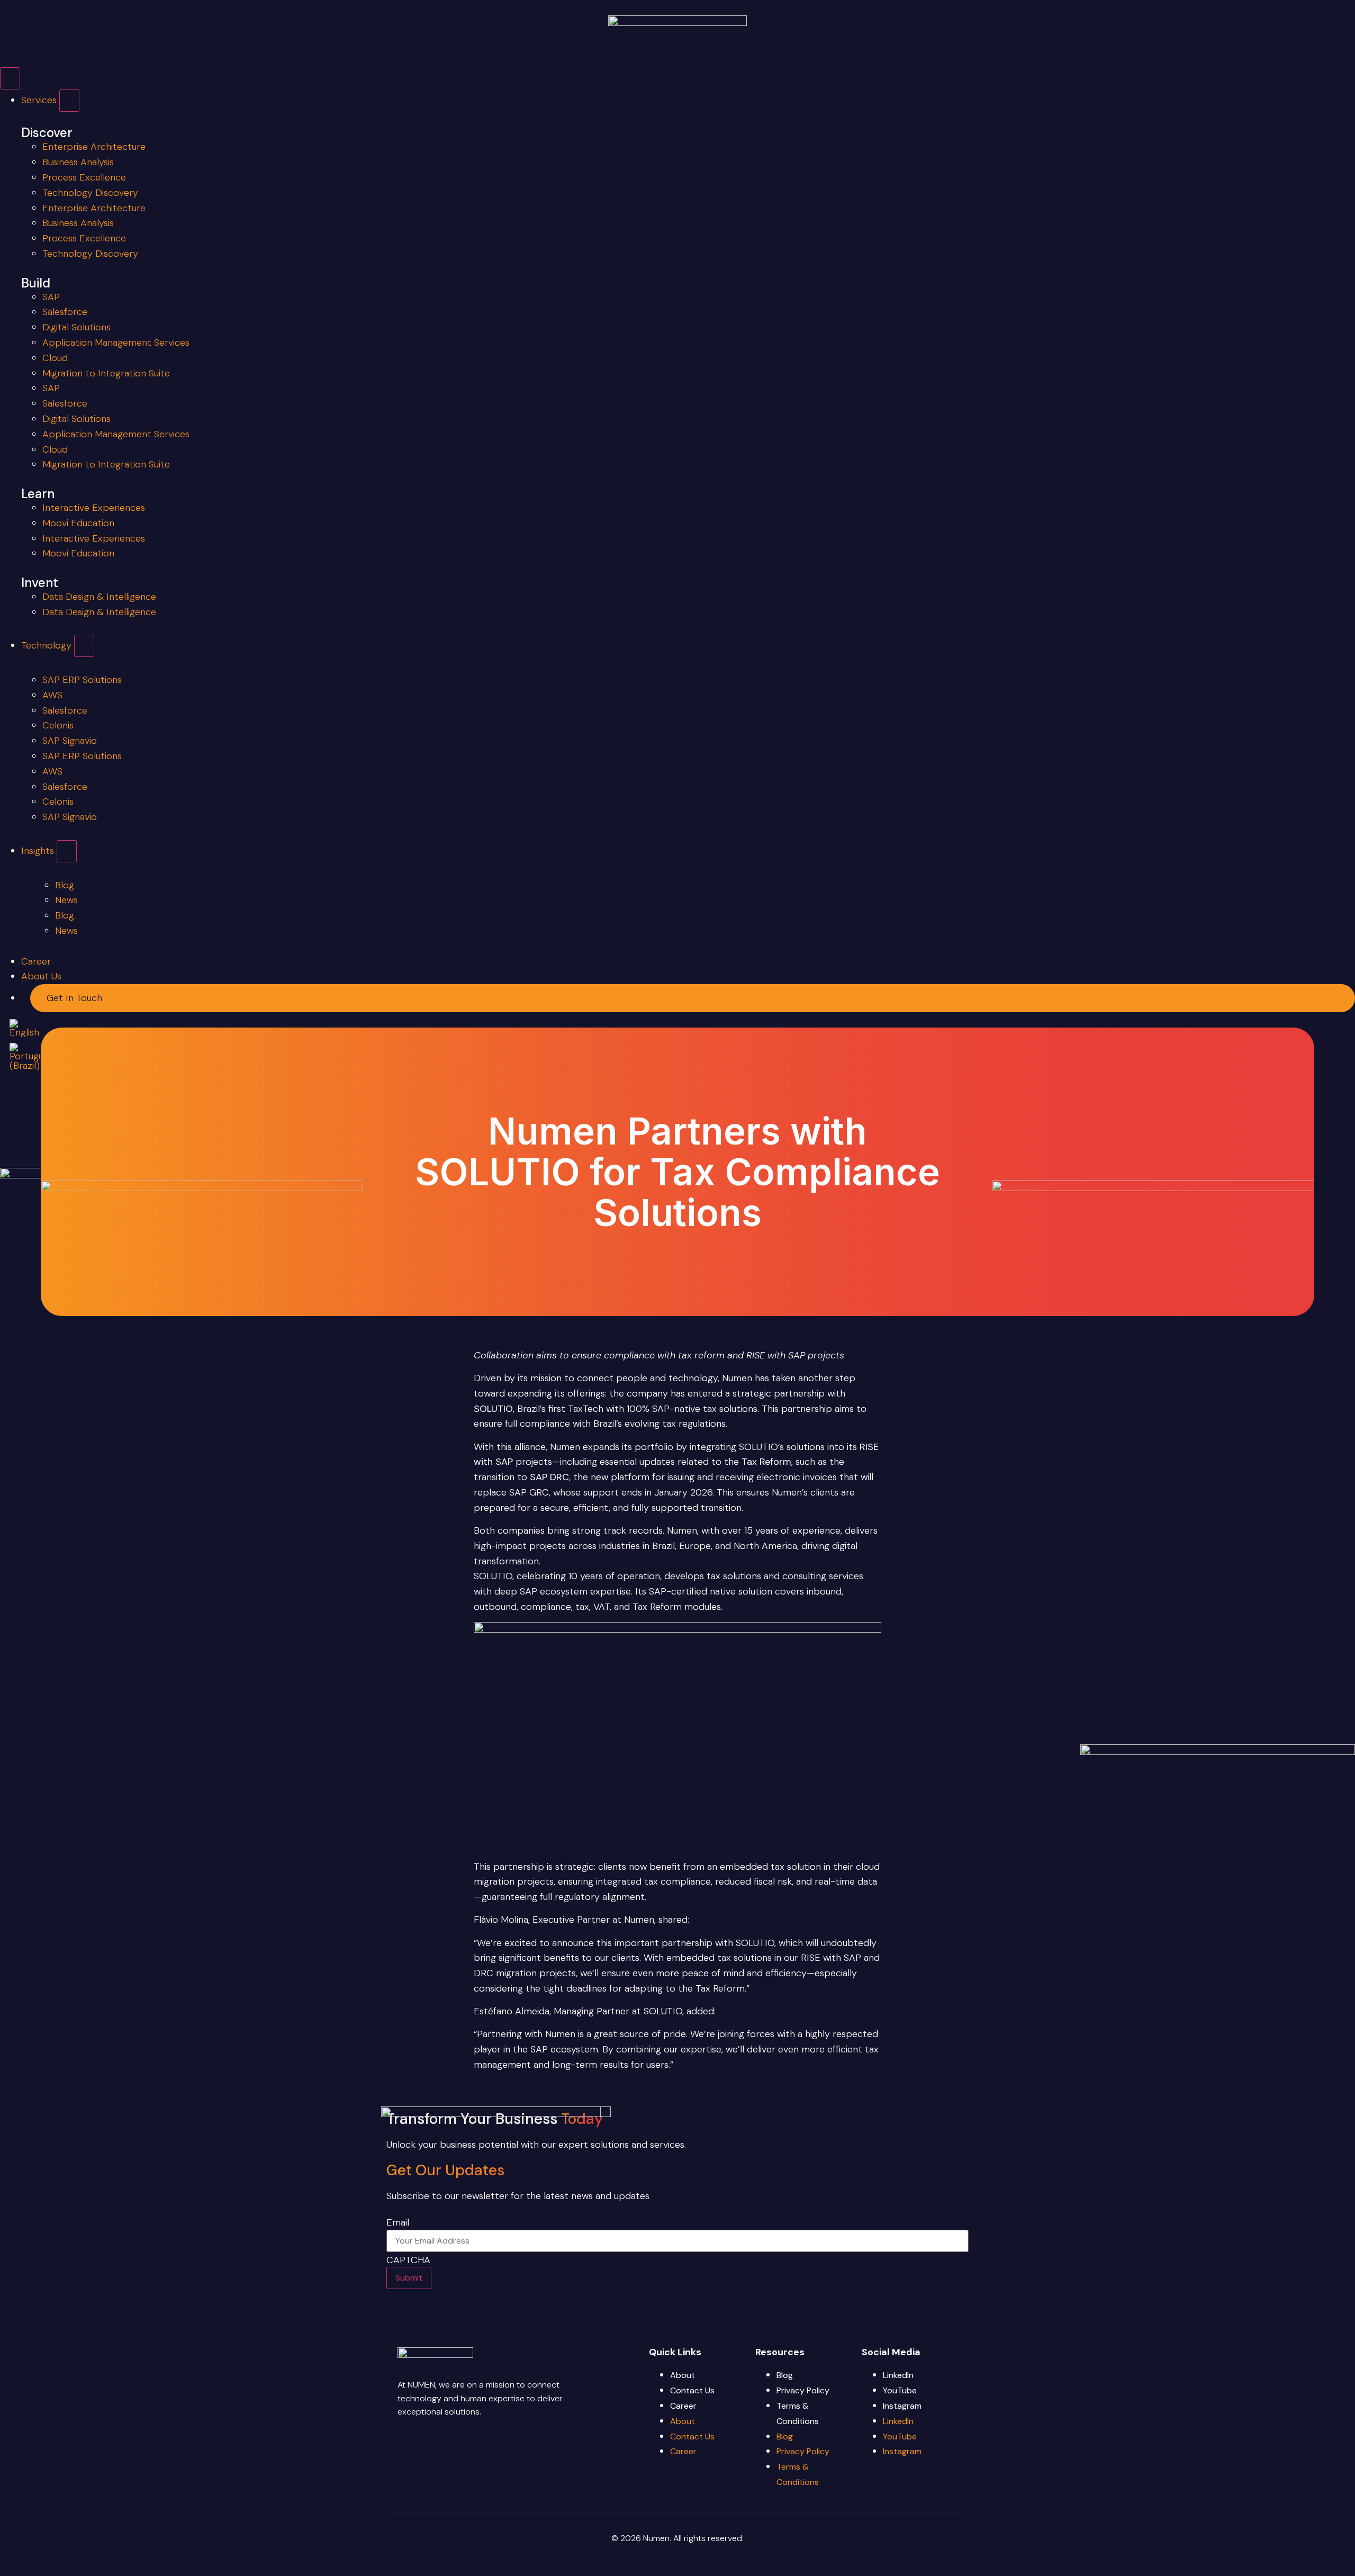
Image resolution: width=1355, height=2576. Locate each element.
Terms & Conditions (798, 2413)
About (683, 2375)
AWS (52, 695)
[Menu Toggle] (10, 78)
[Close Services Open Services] (69, 101)
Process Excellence (84, 177)
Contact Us (692, 2390)
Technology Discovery (90, 193)
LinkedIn (898, 2375)
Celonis (58, 725)
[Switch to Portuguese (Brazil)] (34, 1057)
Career (683, 2406)
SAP (51, 297)
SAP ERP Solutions (82, 680)
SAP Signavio (70, 741)
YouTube (900, 2390)
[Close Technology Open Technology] (84, 646)
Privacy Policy (803, 2390)
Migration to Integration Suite (106, 373)
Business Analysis (78, 162)
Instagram (902, 2406)
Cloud (55, 358)
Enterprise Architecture (94, 147)
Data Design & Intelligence (99, 597)
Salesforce (65, 312)
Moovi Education (78, 523)
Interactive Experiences (94, 508)
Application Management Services (116, 343)
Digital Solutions (76, 327)
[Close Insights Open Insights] (67, 851)
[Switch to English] (24, 1028)
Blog (785, 2375)
